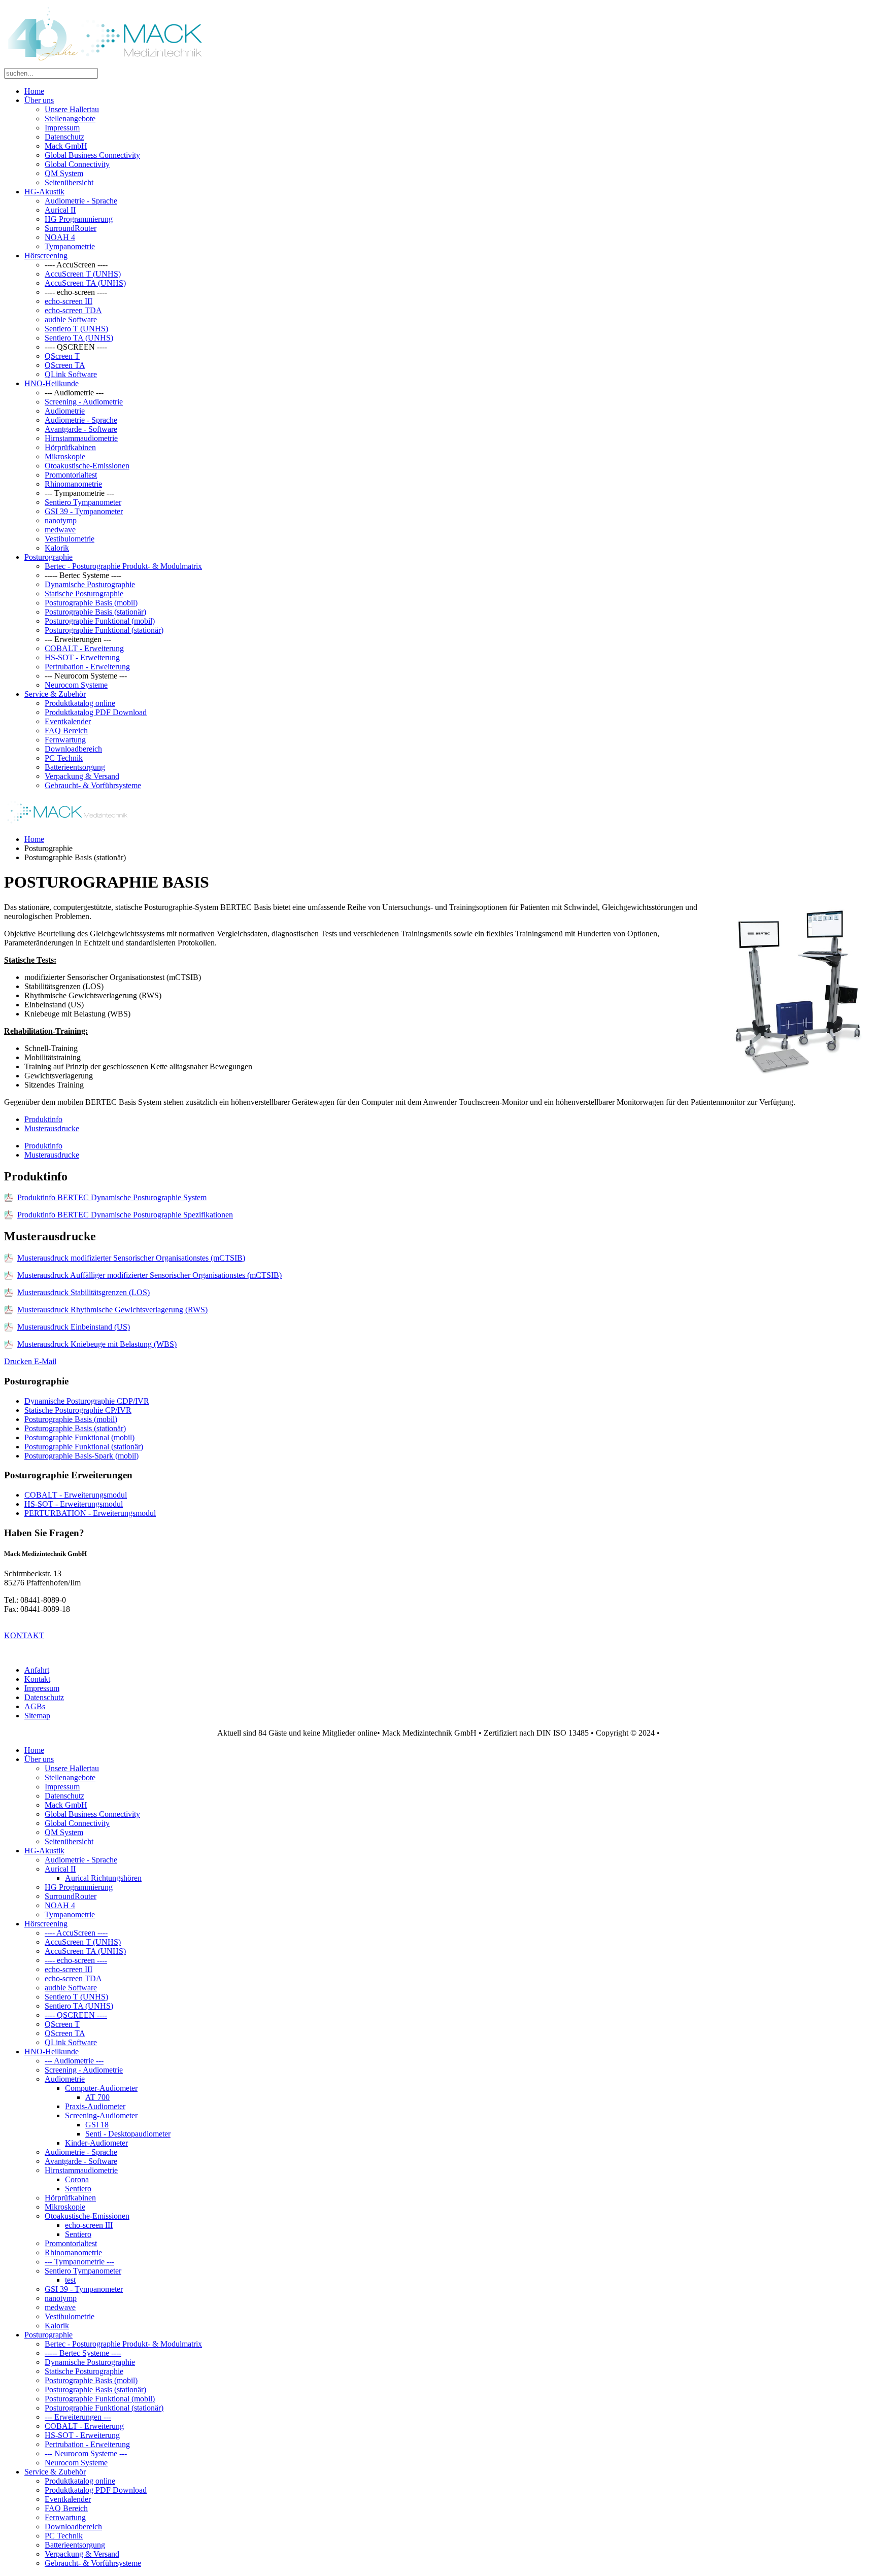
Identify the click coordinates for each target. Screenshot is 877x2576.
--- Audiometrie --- (74, 2061)
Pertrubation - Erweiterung (87, 667)
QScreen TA (65, 365)
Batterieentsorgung (75, 767)
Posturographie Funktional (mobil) (100, 621)
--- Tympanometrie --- (79, 2262)
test (70, 2280)
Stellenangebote (70, 118)
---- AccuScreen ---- (76, 1933)
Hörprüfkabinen (70, 447)
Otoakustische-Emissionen (87, 466)
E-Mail (45, 1361)
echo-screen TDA (73, 310)
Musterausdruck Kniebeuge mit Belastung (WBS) (97, 1344)
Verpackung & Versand (82, 776)
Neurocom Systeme (76, 685)
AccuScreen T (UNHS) (83, 274)
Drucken (19, 1361)
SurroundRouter (71, 228)
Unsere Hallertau (72, 109)
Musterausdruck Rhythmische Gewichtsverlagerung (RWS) (112, 1310)
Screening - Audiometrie (84, 402)
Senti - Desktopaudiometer (128, 2134)
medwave (60, 530)
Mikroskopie (65, 456)
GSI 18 (97, 2125)
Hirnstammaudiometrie (81, 438)
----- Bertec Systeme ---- (83, 2353)
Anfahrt (37, 1670)
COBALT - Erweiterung (84, 648)
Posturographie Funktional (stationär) (104, 630)
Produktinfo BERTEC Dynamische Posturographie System (112, 1197)
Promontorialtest (71, 475)
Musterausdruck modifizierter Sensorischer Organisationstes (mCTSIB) (131, 1258)
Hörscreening (46, 256)
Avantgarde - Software (81, 429)
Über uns (39, 100)
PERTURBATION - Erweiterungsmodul (90, 1513)
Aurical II (60, 210)
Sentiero (78, 2189)
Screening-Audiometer (101, 2115)
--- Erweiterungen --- (78, 2417)
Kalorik (57, 548)
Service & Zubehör (55, 694)
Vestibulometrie (70, 539)
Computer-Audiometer (101, 2088)
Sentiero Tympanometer (83, 502)
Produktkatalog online (80, 703)
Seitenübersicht (69, 182)
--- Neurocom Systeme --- (86, 2453)
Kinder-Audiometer (96, 2143)
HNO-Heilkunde (52, 383)
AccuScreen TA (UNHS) (85, 283)
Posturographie (48, 557)
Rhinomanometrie (73, 484)
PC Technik (64, 758)
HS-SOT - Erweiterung (82, 657)
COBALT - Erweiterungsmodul (76, 1495)
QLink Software (71, 374)
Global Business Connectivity (92, 155)
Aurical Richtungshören (103, 1878)
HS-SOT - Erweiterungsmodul (74, 1504)
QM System (64, 173)
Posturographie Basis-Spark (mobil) (81, 1456)
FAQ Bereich (66, 731)
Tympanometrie (70, 246)
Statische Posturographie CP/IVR (78, 1410)
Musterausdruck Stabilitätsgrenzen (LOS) (83, 1292)
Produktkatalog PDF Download (96, 712)
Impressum (62, 128)
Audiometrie (65, 411)
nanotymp (61, 520)
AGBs (35, 1706)
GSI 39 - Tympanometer (84, 511)
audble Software (71, 319)
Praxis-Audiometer (95, 2106)
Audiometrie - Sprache (81, 201)
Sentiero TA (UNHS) (79, 338)
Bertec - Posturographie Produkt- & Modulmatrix (123, 566)
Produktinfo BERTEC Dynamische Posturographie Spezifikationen (125, 1215)
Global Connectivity (77, 164)
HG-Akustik (44, 192)
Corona (77, 2179)
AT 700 (97, 2097)
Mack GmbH (66, 146)
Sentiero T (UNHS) (76, 329)
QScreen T (62, 356)
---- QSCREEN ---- (76, 2015)
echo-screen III (69, 301)
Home (34, 91)
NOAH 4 (60, 237)
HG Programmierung (79, 219)
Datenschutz (64, 137)
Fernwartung (65, 740)
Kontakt (37, 1679)
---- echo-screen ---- (76, 1960)
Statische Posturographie (84, 594)
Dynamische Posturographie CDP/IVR (87, 1401)
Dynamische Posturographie (90, 584)
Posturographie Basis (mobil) (91, 603)
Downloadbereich (73, 749)
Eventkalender (68, 721)
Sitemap (37, 1716)
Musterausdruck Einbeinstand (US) (74, 1327)
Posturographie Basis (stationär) (95, 612)
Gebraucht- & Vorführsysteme (93, 785)
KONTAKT (24, 1635)
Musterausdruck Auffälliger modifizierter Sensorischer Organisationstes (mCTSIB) (149, 1275)
